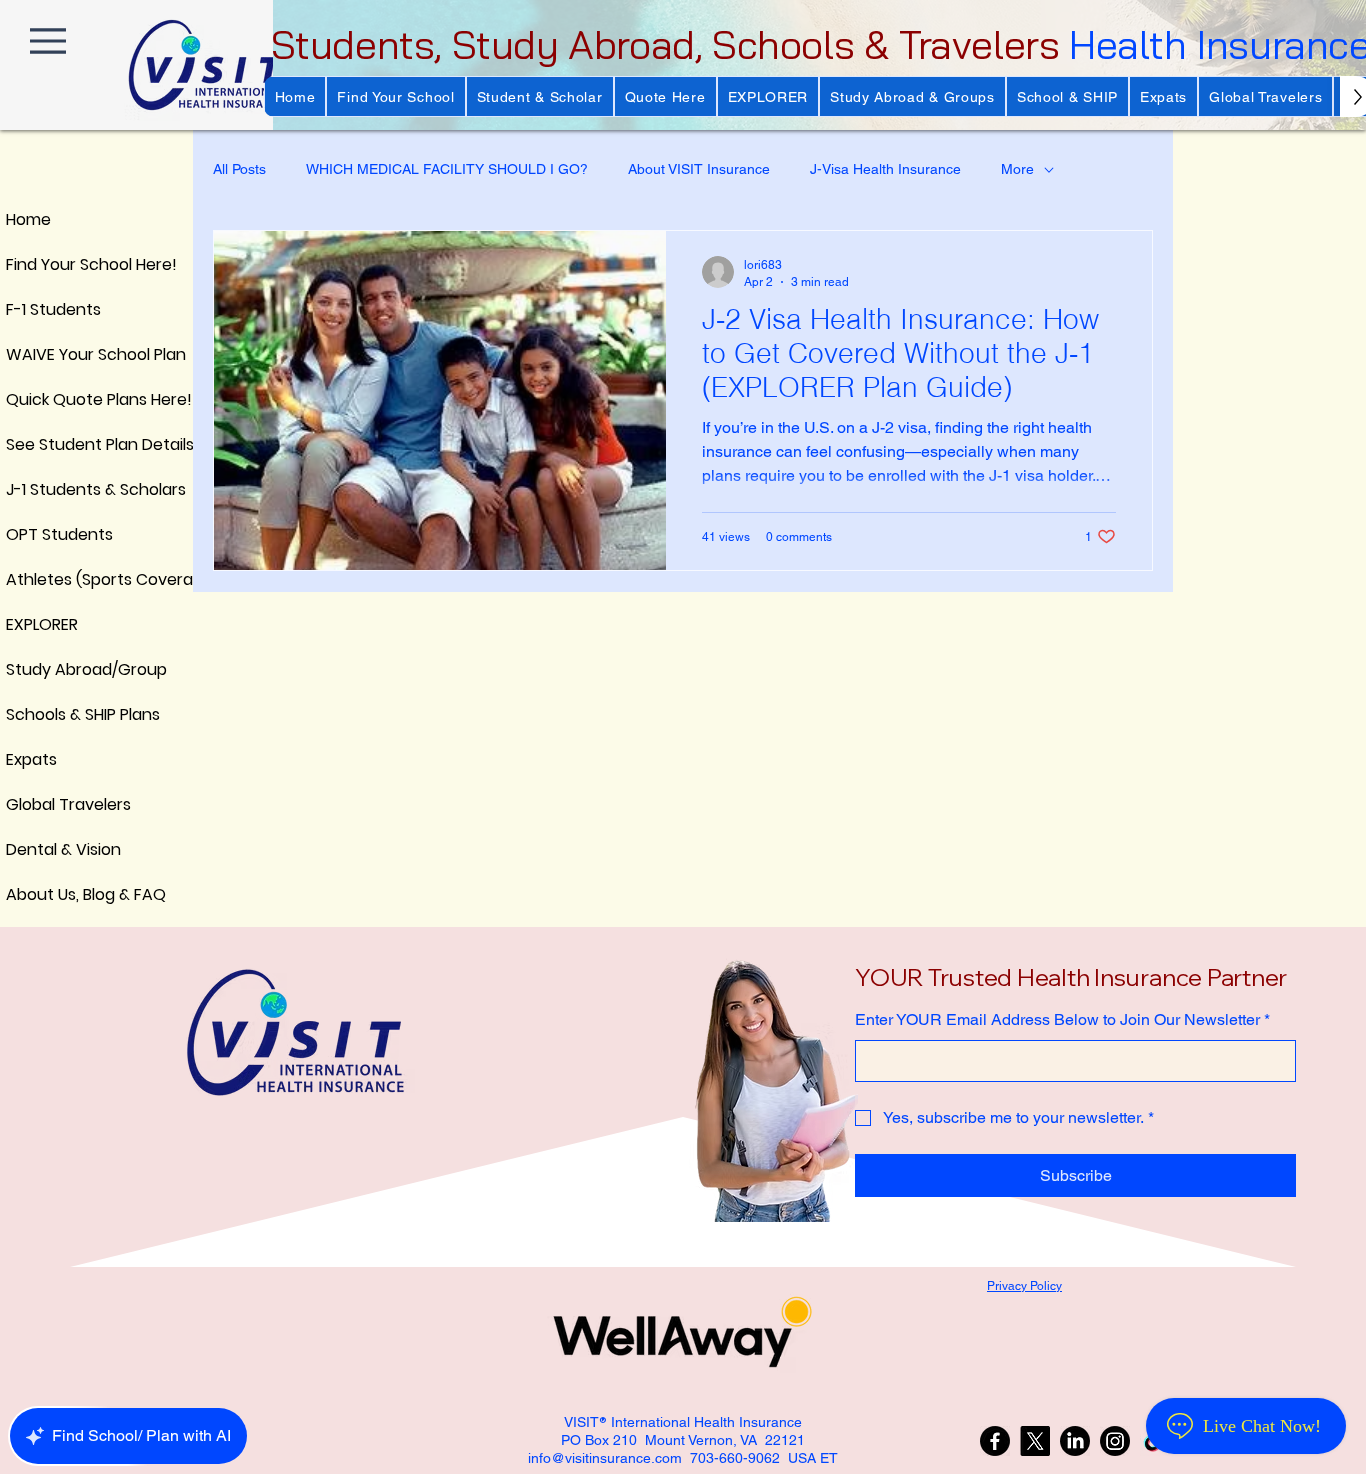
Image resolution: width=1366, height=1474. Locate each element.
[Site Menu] (48, 40)
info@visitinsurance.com (605, 1458)
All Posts (239, 169)
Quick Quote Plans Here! (54, 399)
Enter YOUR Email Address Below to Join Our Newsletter (1062, 1019)
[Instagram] (1115, 1441)
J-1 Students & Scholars (54, 489)
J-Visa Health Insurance (885, 169)
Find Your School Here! (54, 264)
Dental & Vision (54, 849)
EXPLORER (42, 624)
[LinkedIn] (1075, 1441)
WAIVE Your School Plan (54, 354)
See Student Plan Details (54, 444)
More (1017, 169)
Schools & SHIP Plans (54, 714)
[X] (1035, 1441)
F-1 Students (53, 309)
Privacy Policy (1024, 1286)
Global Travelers (54, 804)
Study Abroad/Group (54, 669)
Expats (31, 759)
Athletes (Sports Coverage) (54, 579)
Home (28, 219)
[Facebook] (995, 1441)
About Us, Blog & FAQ (54, 894)
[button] (395, 96)
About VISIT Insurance (699, 169)
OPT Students (54, 534)
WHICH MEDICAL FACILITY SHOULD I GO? (447, 169)
